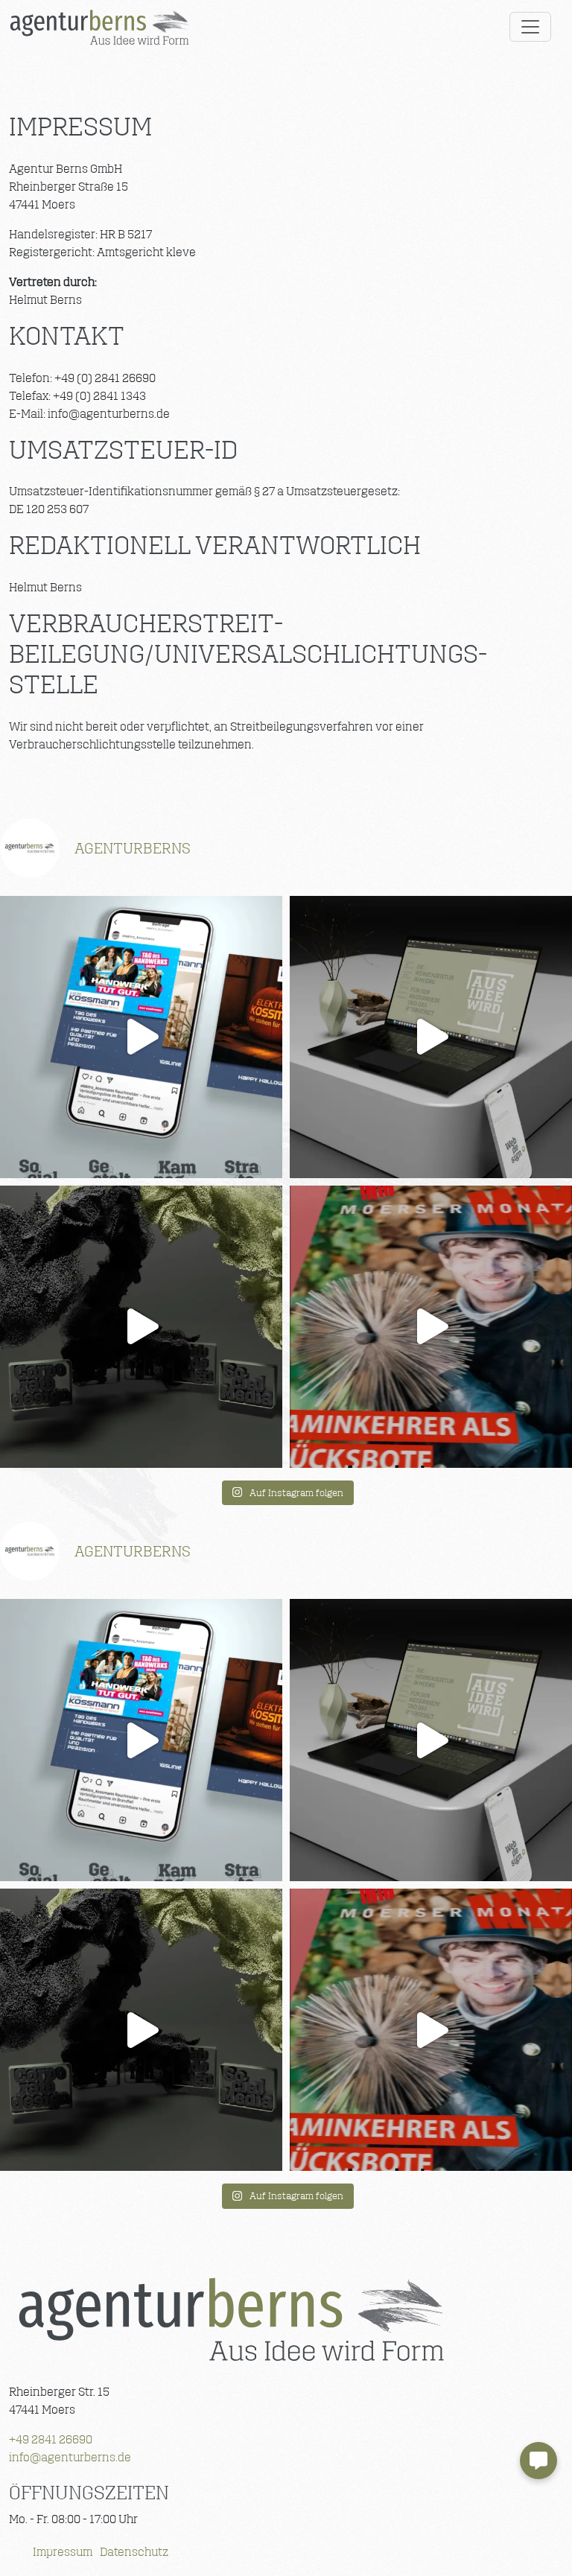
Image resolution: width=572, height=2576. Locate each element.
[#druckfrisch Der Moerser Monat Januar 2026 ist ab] (431, 1327)
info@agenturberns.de (70, 2457)
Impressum (63, 2552)
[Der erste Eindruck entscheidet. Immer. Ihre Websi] (431, 1037)
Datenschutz (134, 2552)
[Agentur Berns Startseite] (99, 27)
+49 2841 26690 (51, 2439)
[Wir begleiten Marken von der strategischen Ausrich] (141, 1327)
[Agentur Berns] (231, 2319)
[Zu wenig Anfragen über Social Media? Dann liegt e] (141, 1037)
